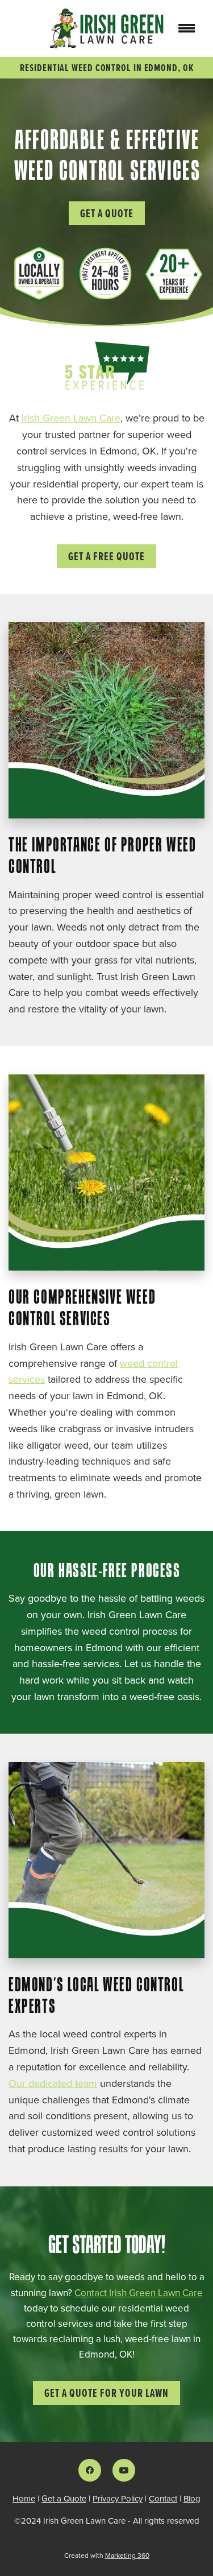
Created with (107, 2555)
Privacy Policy (118, 2498)
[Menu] (187, 28)
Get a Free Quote (106, 556)
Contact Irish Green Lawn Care (139, 2293)
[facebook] (90, 2470)
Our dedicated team (53, 2083)
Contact (163, 2498)
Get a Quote (107, 213)
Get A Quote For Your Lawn (106, 2393)
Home (24, 2498)
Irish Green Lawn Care (71, 418)
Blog (192, 2498)
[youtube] (124, 2470)
